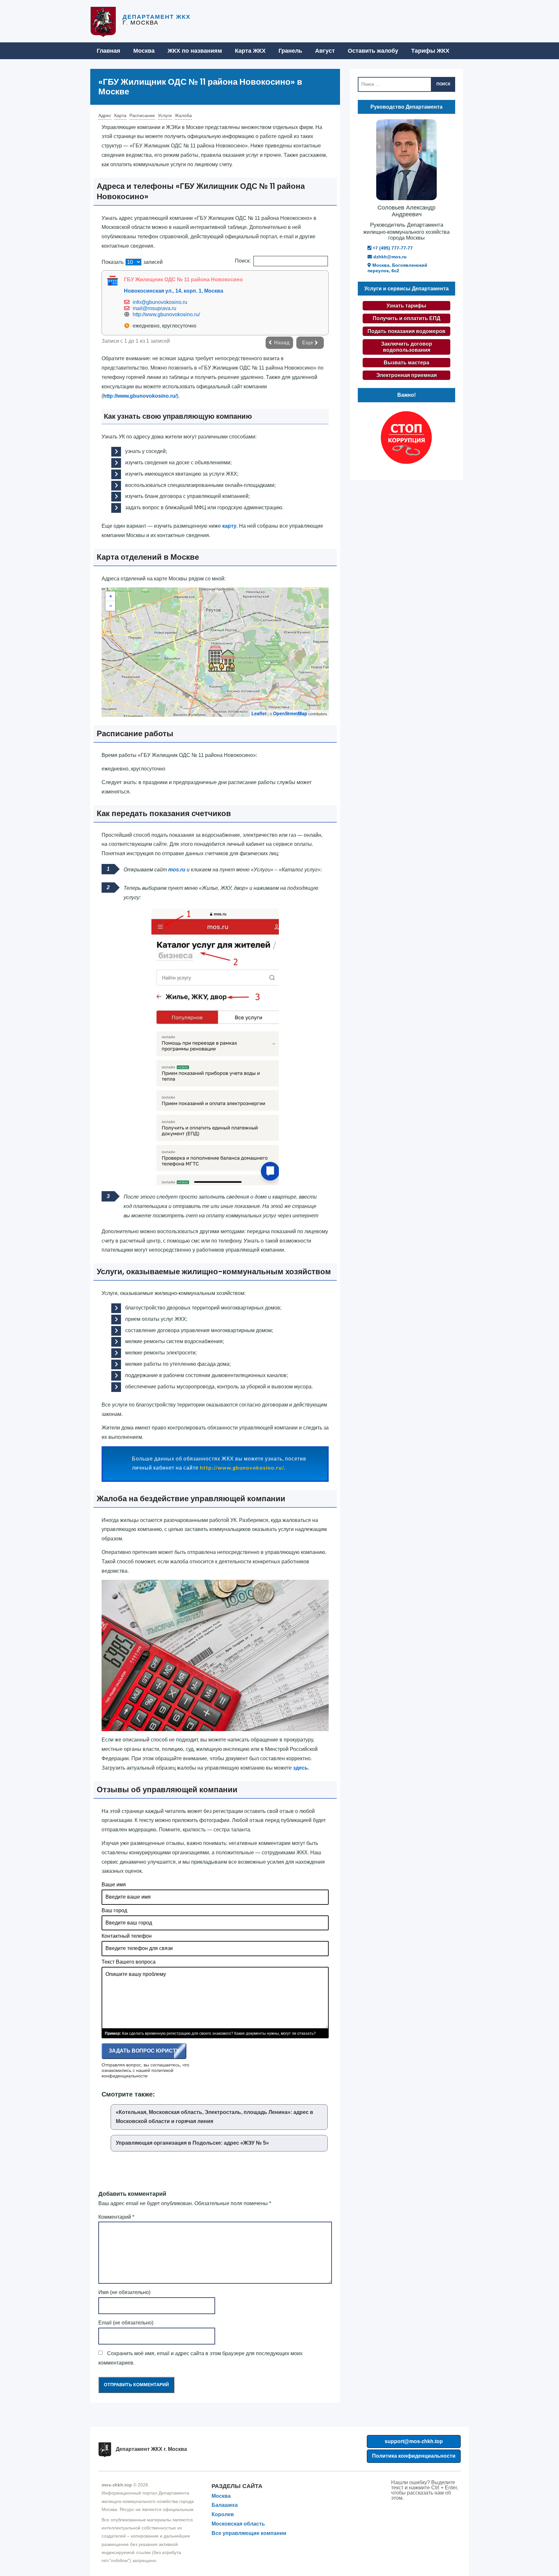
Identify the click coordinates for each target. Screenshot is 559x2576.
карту (229, 526)
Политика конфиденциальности (414, 2456)
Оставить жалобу (373, 51)
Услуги (165, 115)
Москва (144, 51)
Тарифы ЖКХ (430, 51)
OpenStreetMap (290, 713)
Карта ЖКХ (250, 51)
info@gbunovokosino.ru (160, 302)
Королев (223, 2514)
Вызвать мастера (406, 363)
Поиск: (243, 261)
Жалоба (183, 115)
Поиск (443, 84)
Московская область (238, 2524)
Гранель (290, 51)
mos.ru (177, 870)
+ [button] (111, 596)
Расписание (142, 115)
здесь (301, 1768)
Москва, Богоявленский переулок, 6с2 (397, 268)
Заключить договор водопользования (407, 347)
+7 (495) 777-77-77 (392, 248)
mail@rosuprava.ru (154, 308)
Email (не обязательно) (126, 2323)
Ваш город (114, 1910)
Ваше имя (114, 1885)
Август (325, 51)
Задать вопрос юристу (144, 2051)
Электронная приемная (406, 375)
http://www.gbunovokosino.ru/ (166, 314)
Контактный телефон (127, 1936)
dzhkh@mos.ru (389, 257)
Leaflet (259, 713)
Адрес (105, 115)
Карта (120, 115)
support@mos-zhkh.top (414, 2441)
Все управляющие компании (249, 2533)
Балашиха (225, 2505)
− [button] (111, 606)
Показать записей (132, 262)
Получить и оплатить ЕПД (406, 318)
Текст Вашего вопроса (129, 1962)
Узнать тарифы (406, 306)
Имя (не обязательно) (124, 2292)
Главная (109, 51)
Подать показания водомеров (406, 331)
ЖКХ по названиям (195, 51)
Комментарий (116, 2217)
